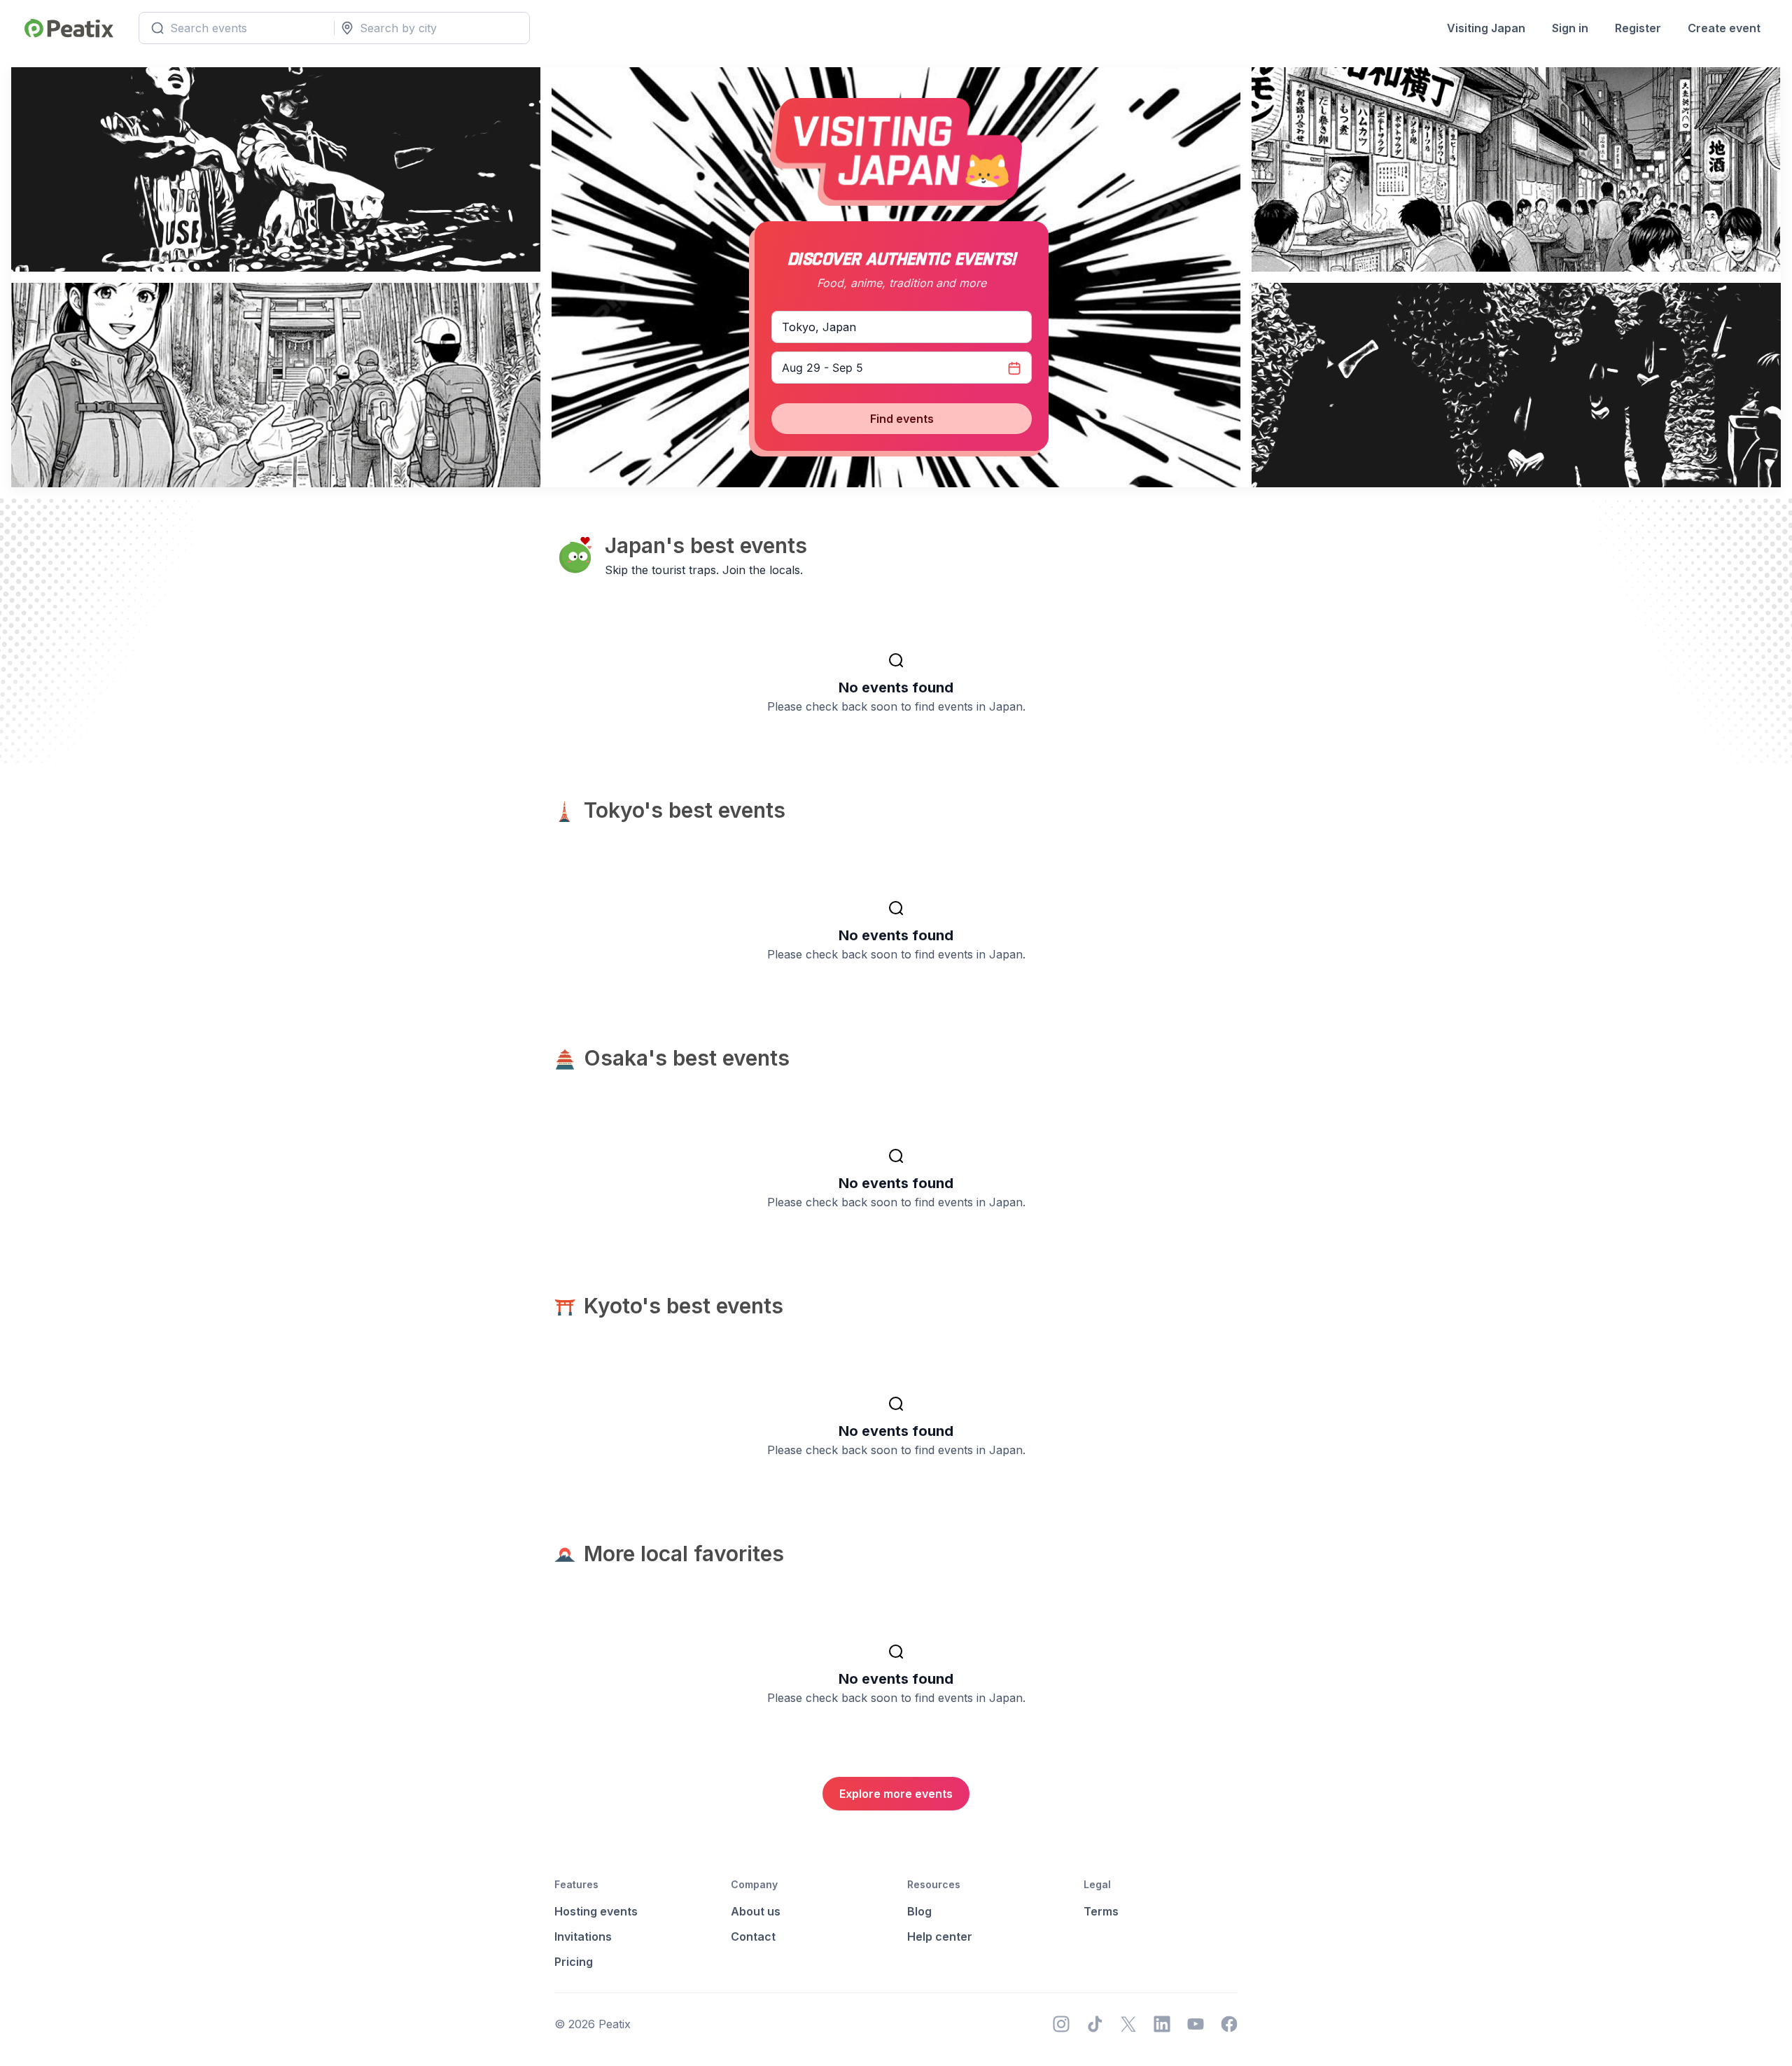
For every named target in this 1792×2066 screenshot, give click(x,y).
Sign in (1570, 28)
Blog (919, 1911)
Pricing (574, 1962)
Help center (940, 1936)
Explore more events (896, 1794)
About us (756, 1911)
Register (1638, 28)
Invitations (583, 1936)
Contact (753, 1936)
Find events (902, 419)
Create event (1724, 28)
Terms (1101, 1911)
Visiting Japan (1486, 28)
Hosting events (596, 1911)
